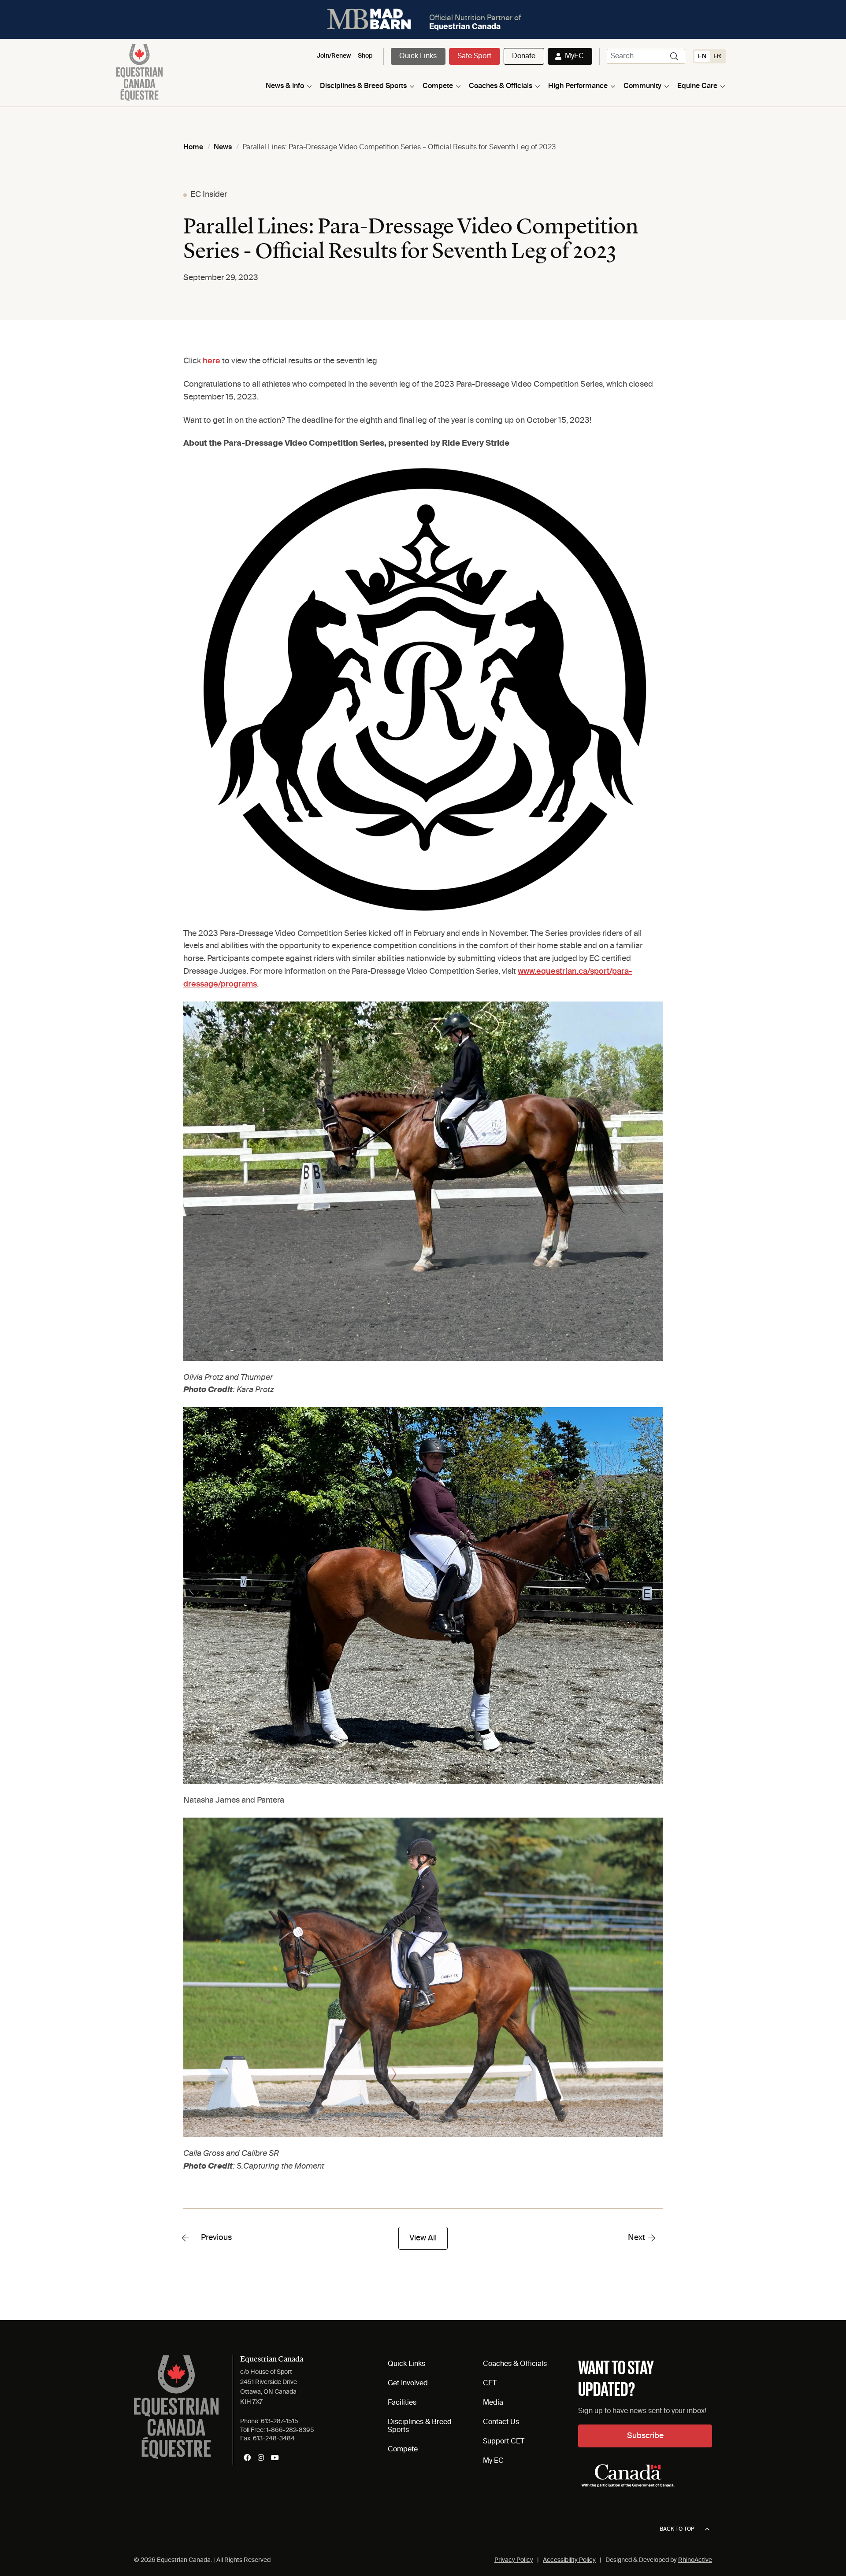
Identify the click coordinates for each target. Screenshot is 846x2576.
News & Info (285, 86)
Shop (365, 56)
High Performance (578, 86)
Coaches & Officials (501, 86)
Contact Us (501, 2422)
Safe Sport (474, 56)
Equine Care (697, 86)
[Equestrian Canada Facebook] (247, 2458)
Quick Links (418, 56)
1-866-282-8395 (290, 2430)
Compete (438, 86)
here (211, 361)
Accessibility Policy (569, 2560)
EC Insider (209, 195)
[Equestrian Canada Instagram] (261, 2458)
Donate (524, 56)
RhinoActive (695, 2560)
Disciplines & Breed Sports (363, 86)
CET (490, 2384)
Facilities (402, 2403)
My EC (493, 2461)
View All (423, 2238)
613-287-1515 (280, 2421)
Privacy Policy (514, 2560)
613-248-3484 (274, 2439)
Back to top (677, 2529)
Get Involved (408, 2384)
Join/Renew (334, 56)
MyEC (574, 56)
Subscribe (645, 2436)
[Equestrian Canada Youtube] (275, 2458)
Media (493, 2403)
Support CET (504, 2442)
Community (642, 86)
